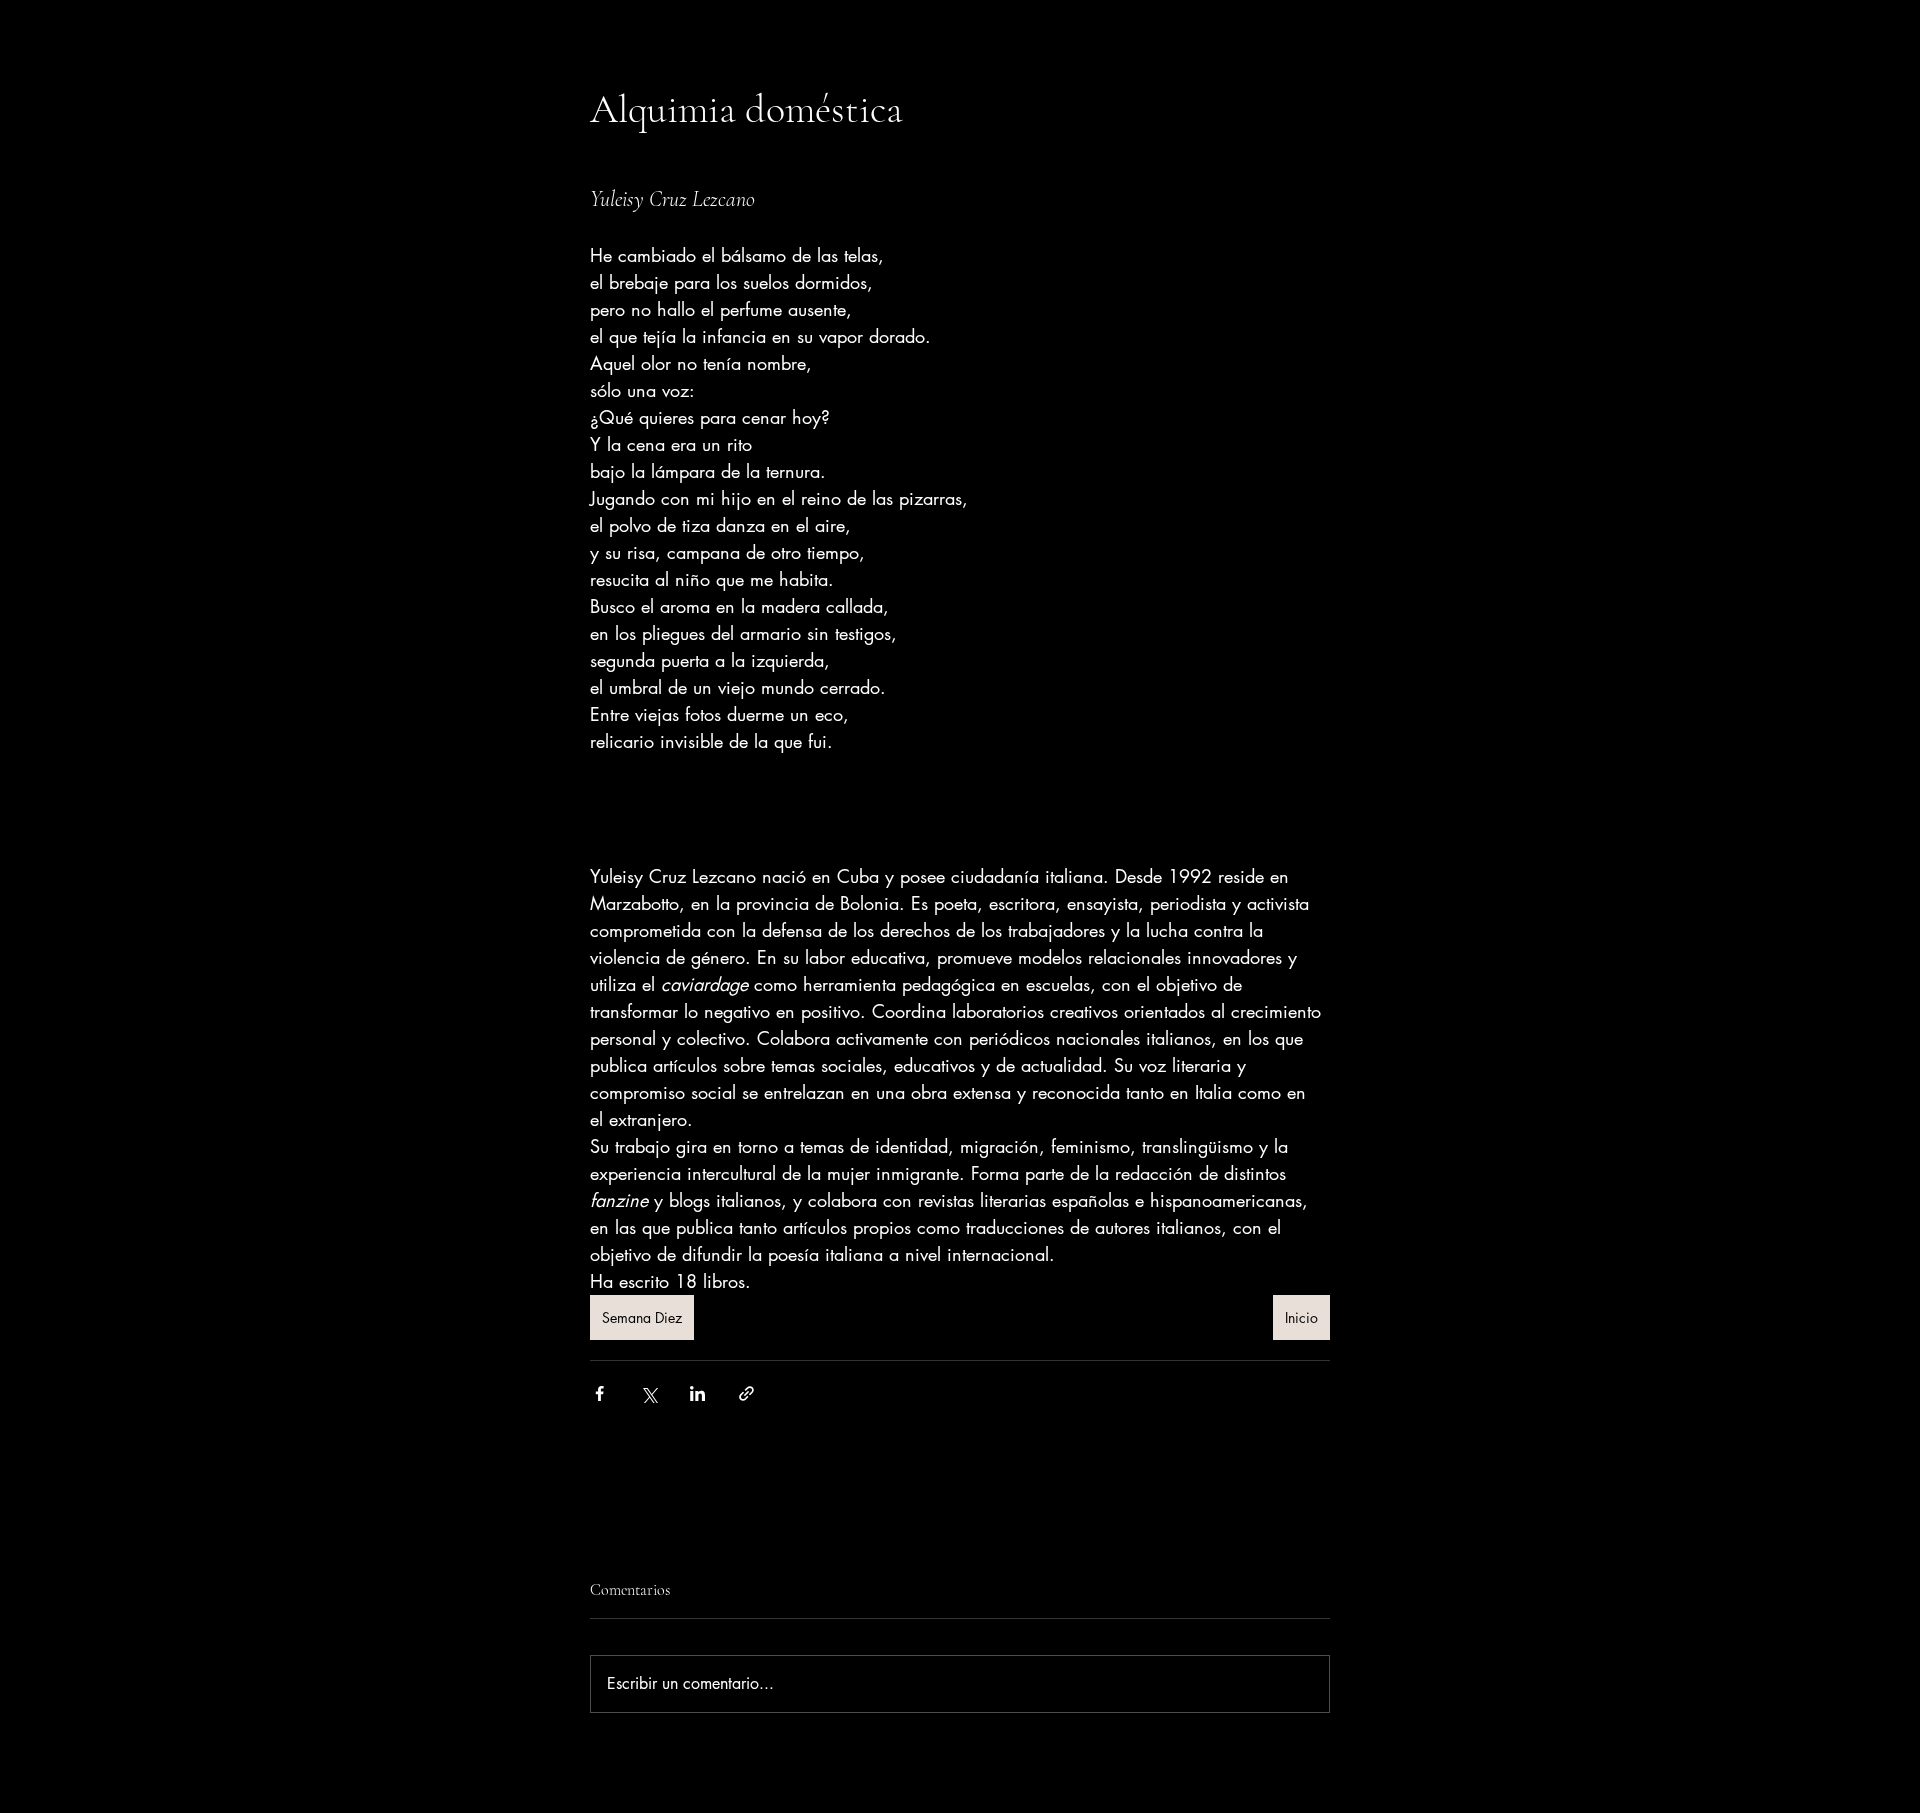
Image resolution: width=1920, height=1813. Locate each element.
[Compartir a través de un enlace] (746, 1393)
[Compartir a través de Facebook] (599, 1393)
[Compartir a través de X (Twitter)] (648, 1393)
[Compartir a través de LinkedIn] (697, 1393)
